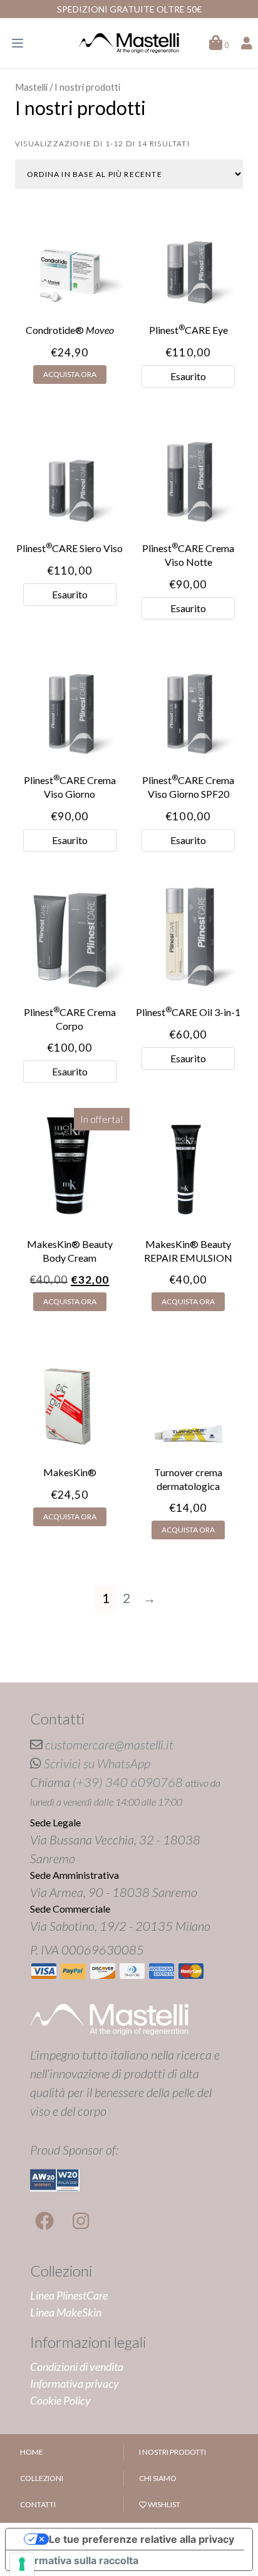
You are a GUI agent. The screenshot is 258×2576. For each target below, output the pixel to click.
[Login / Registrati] (247, 43)
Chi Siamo (158, 2478)
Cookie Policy (60, 2400)
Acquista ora (70, 374)
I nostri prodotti (173, 2452)
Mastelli (31, 87)
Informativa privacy (75, 2383)
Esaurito (188, 376)
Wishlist (163, 2504)
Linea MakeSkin (66, 2312)
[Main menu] (18, 43)
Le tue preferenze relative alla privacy (142, 2539)
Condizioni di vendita (77, 2367)
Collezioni (42, 2478)
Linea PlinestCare (69, 2295)
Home (32, 2452)
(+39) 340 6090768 (128, 1782)
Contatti (38, 2504)
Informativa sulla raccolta (77, 2560)
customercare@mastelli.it (109, 1744)
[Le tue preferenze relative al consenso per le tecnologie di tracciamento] (22, 2564)
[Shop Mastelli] (129, 43)
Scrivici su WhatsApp (97, 1763)
